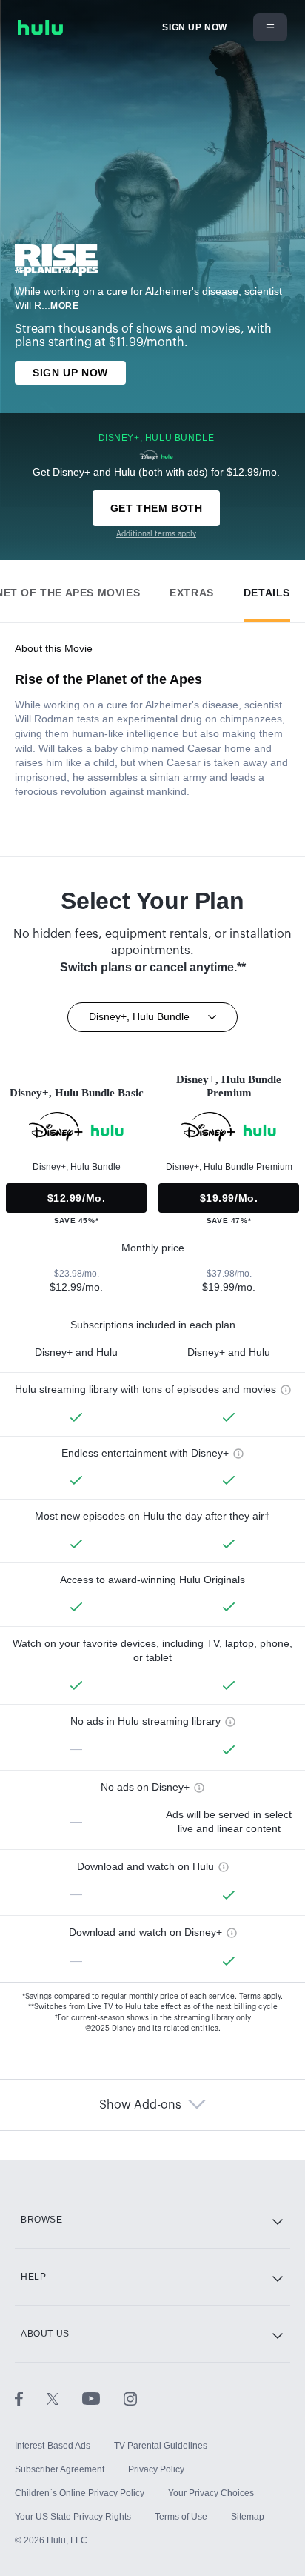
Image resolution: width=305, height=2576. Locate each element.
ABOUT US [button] (45, 2334)
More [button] (64, 306)
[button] (192, 589)
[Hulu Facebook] (31, 2398)
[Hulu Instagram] (130, 2398)
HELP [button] (33, 2277)
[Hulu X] (64, 2398)
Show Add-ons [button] (140, 2105)
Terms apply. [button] (261, 1997)
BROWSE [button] (42, 2220)
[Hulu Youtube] (103, 2398)
